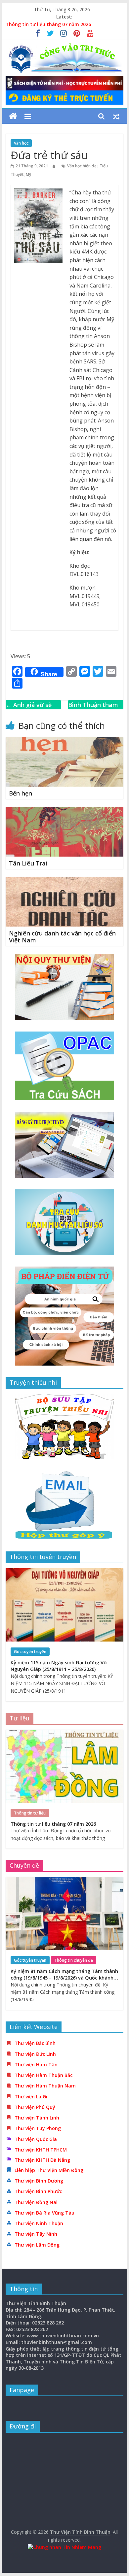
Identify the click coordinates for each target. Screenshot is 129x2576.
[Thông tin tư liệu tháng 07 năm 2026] (64, 1733)
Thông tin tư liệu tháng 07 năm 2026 (48, 24)
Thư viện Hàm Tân (36, 2065)
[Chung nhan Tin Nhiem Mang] (64, 2547)
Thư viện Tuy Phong (38, 2128)
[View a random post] (116, 116)
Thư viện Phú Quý (35, 2107)
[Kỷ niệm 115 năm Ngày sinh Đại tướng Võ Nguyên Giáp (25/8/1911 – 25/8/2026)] (64, 1572)
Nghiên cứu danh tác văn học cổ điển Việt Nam (62, 937)
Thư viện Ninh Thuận (39, 2223)
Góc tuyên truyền (30, 1652)
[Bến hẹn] (64, 741)
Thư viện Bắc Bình (35, 2043)
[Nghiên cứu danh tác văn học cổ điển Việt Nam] (64, 881)
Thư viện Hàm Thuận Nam (45, 2086)
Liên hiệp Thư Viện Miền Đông (49, 2170)
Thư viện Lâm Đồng (37, 2245)
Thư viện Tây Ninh (36, 2234)
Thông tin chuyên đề (74, 1960)
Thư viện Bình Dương (39, 2181)
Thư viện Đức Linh (35, 2054)
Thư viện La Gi (31, 2097)
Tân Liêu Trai (28, 863)
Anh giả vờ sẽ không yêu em (29, 710)
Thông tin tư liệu (30, 1813)
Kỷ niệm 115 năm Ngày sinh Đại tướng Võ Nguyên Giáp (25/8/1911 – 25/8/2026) (59, 1666)
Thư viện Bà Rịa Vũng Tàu (44, 2213)
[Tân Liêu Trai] (64, 811)
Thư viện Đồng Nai (36, 2202)
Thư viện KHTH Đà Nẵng (42, 2160)
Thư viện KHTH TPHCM (41, 2150)
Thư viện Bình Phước (38, 2191)
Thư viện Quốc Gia (36, 2139)
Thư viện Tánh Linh (37, 2118)
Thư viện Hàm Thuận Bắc (43, 2075)
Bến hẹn (21, 793)
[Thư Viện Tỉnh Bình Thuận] (13, 116)
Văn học (21, 143)
